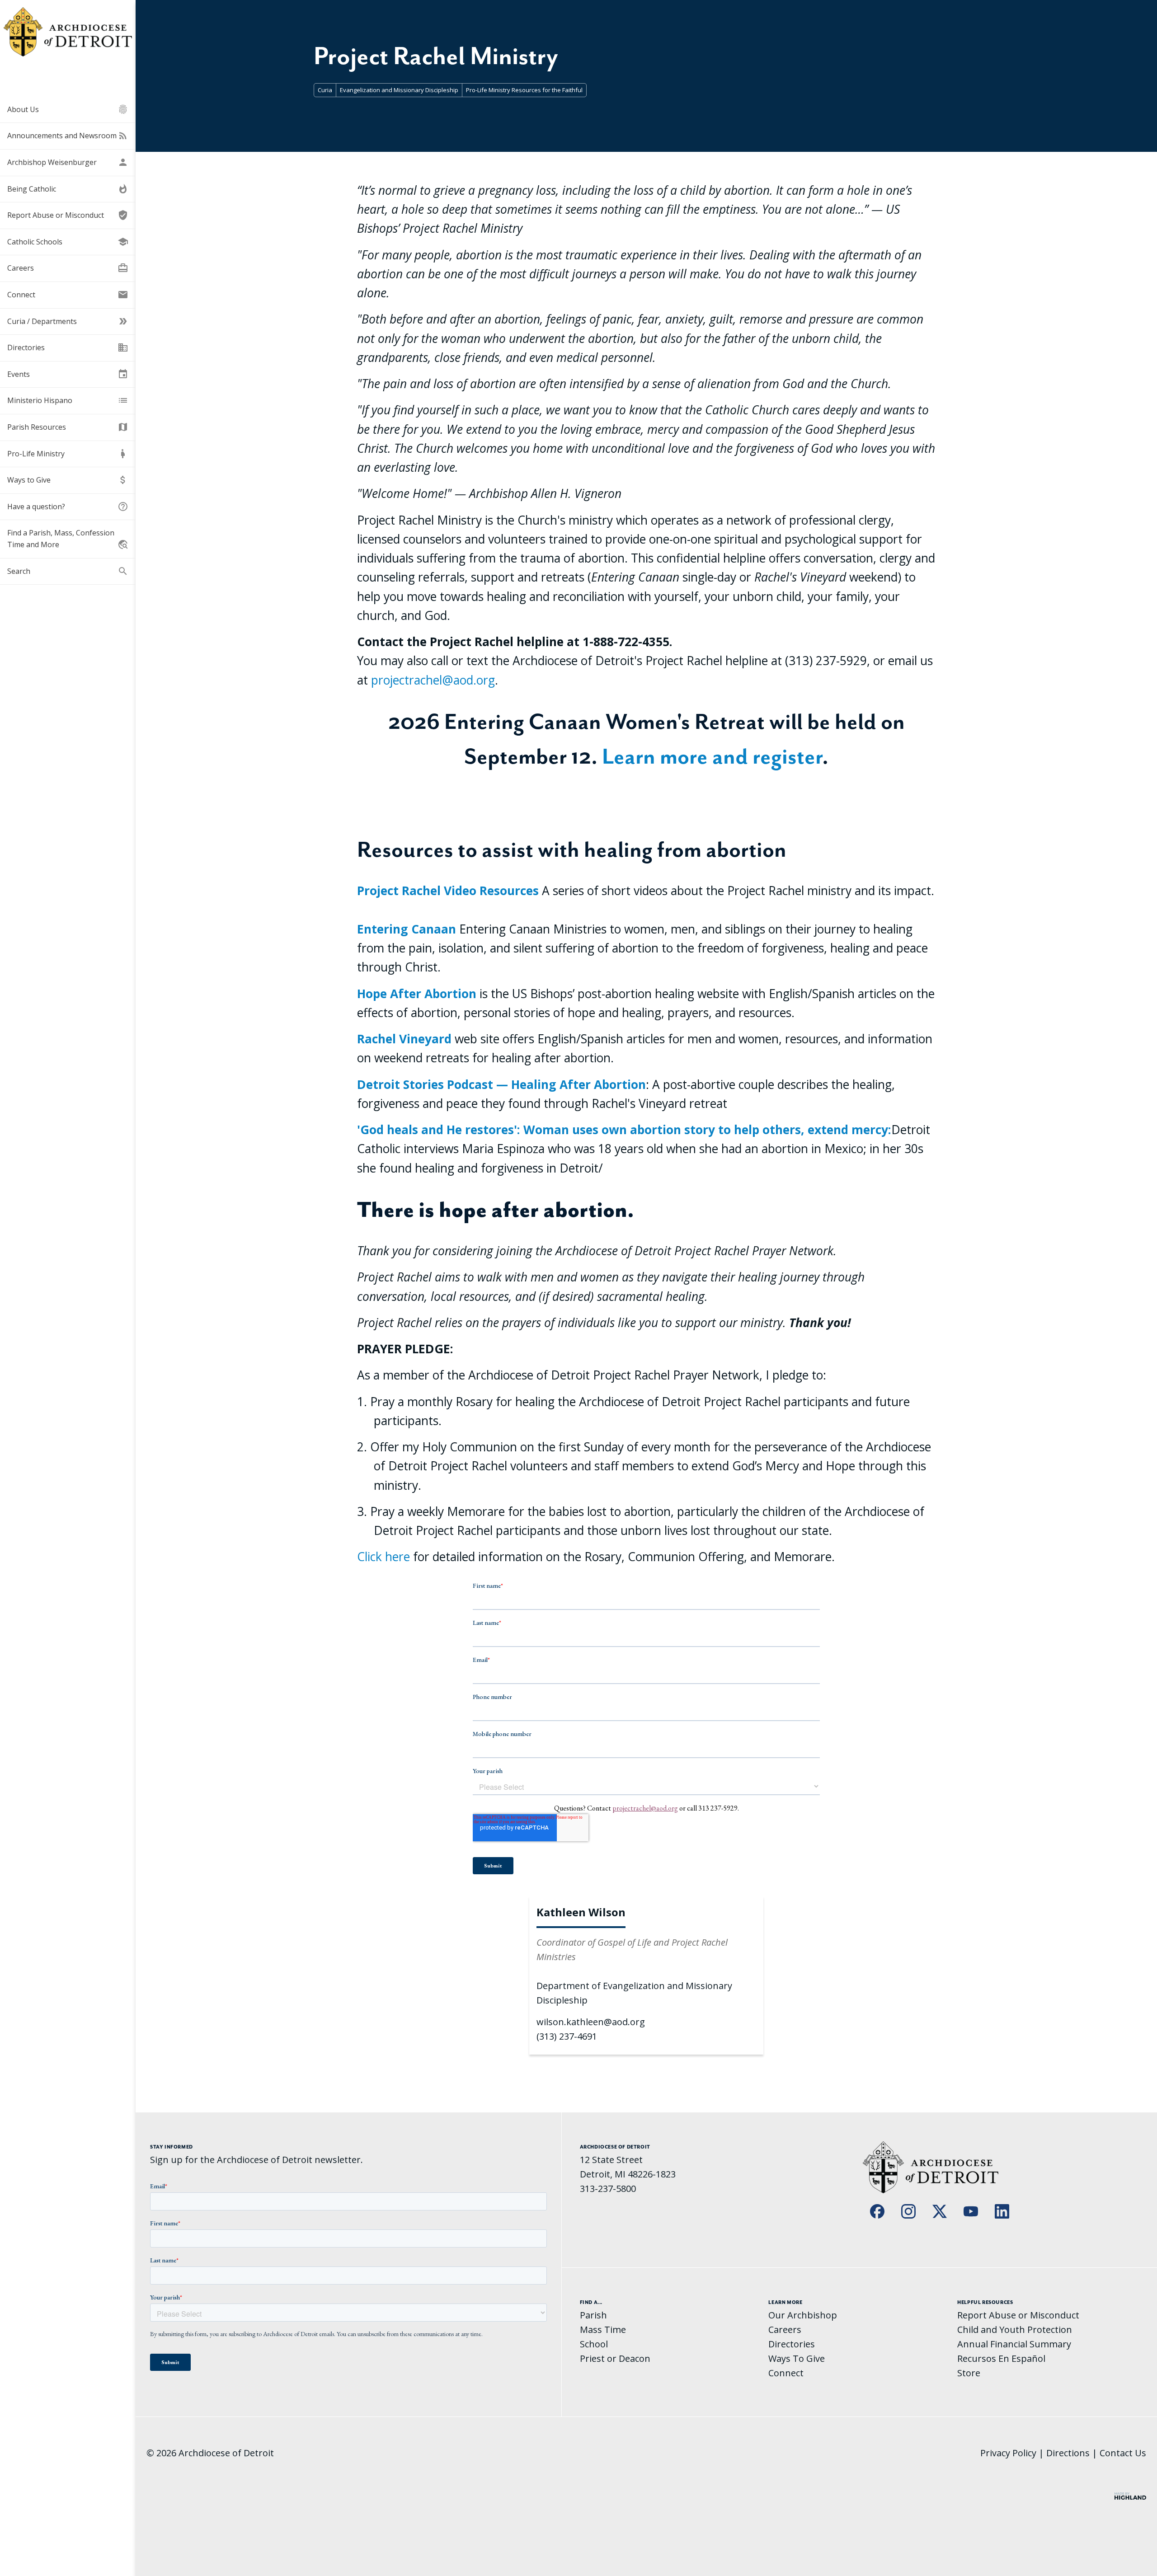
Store (969, 2373)
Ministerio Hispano (68, 400)
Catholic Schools (68, 242)
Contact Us (1123, 2453)
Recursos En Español (1001, 2358)
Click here (383, 1557)
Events (68, 374)
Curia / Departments (68, 321)
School (594, 2344)
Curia (325, 90)
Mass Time (603, 2330)
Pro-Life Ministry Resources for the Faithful (524, 90)
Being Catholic (68, 189)
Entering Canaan (407, 929)
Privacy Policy (1008, 2453)
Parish (593, 2315)
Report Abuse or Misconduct (68, 215)
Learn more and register (712, 756)
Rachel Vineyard (404, 1039)
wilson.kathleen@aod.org (591, 2022)
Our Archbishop (803, 2315)
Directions (1068, 2453)
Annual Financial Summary (1014, 2344)
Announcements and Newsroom (68, 136)
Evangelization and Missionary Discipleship (399, 90)
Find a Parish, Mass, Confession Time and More (68, 539)
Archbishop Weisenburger (68, 162)
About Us (68, 109)
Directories (68, 347)
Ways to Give (68, 480)
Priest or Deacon (615, 2358)
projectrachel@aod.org (433, 680)
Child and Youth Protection (1015, 2330)
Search (68, 571)
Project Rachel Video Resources (448, 891)
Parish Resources (68, 427)
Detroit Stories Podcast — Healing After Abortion (501, 1084)
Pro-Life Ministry (68, 454)
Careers (68, 268)
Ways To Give (797, 2358)
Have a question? (68, 507)
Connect (68, 295)
